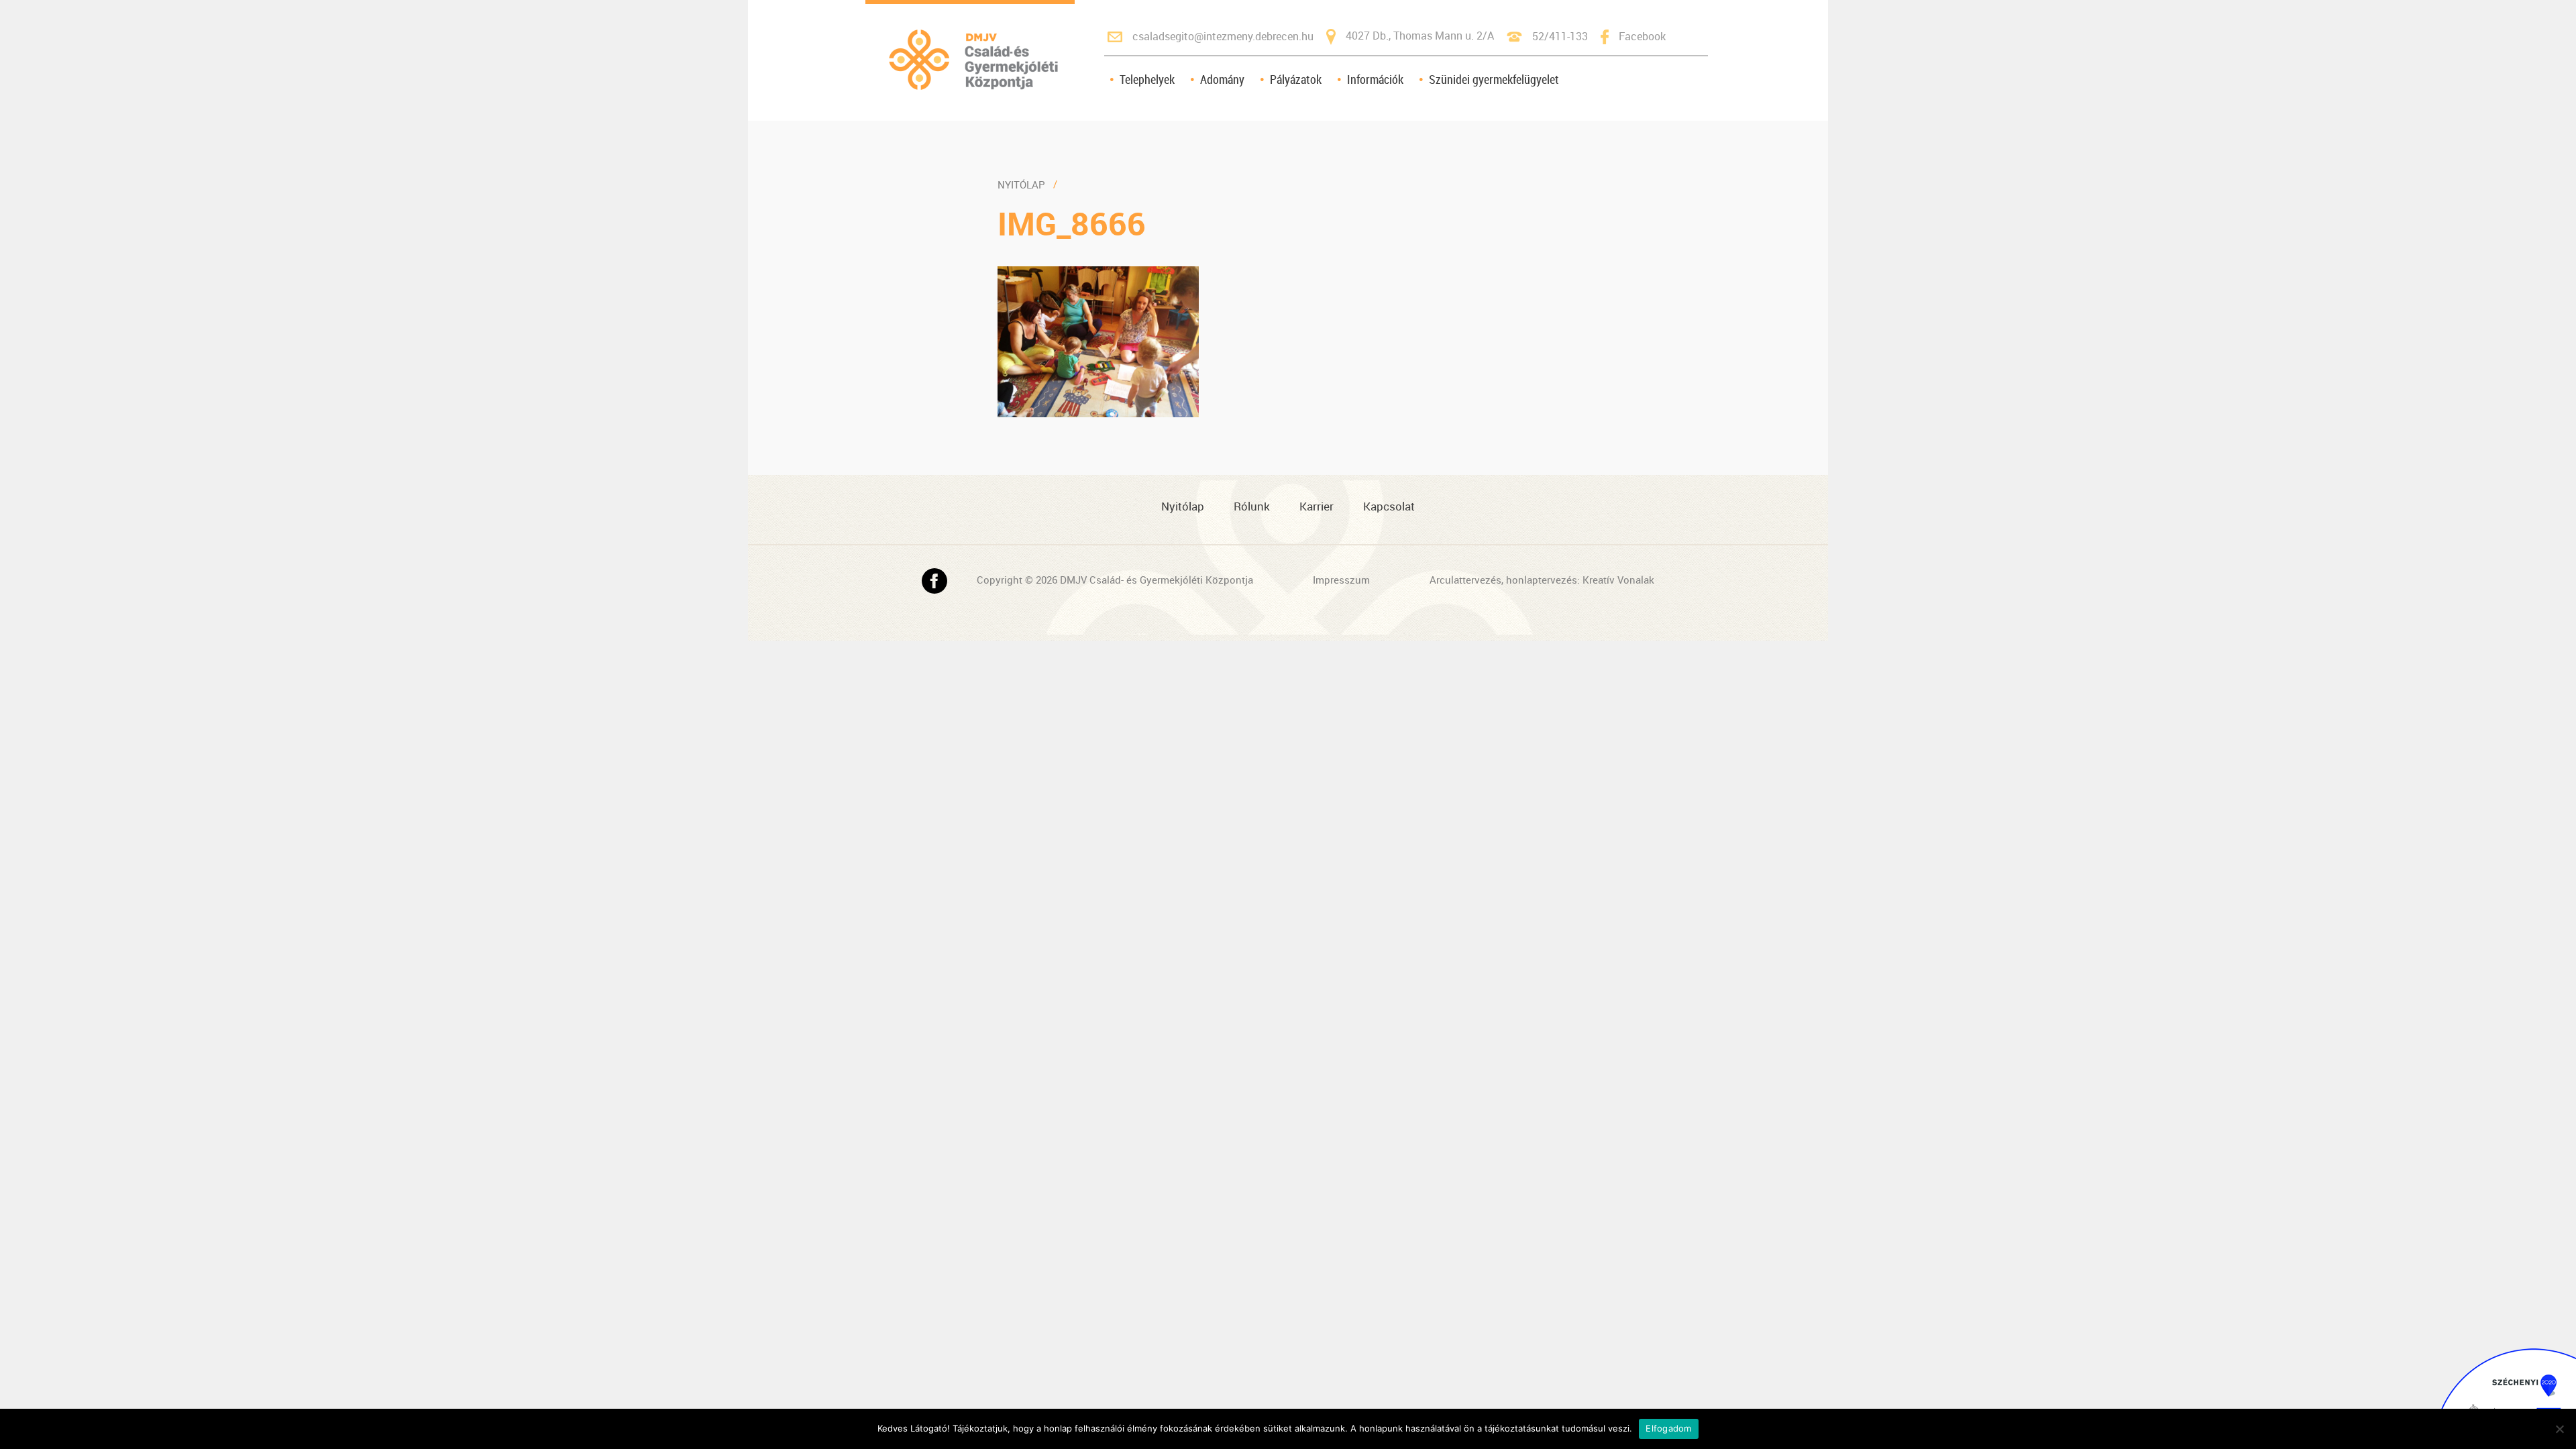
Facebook (1642, 36)
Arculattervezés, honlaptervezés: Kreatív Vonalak (1542, 580)
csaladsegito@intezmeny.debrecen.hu (1223, 36)
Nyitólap (1021, 184)
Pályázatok (1296, 79)
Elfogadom (1668, 1428)
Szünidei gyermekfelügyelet (1494, 79)
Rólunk (1252, 506)
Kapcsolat (1389, 506)
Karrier (1317, 506)
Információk (1375, 79)
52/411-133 (1560, 36)
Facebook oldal (934, 581)
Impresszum (1341, 580)
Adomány (1222, 79)
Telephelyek (1147, 79)
